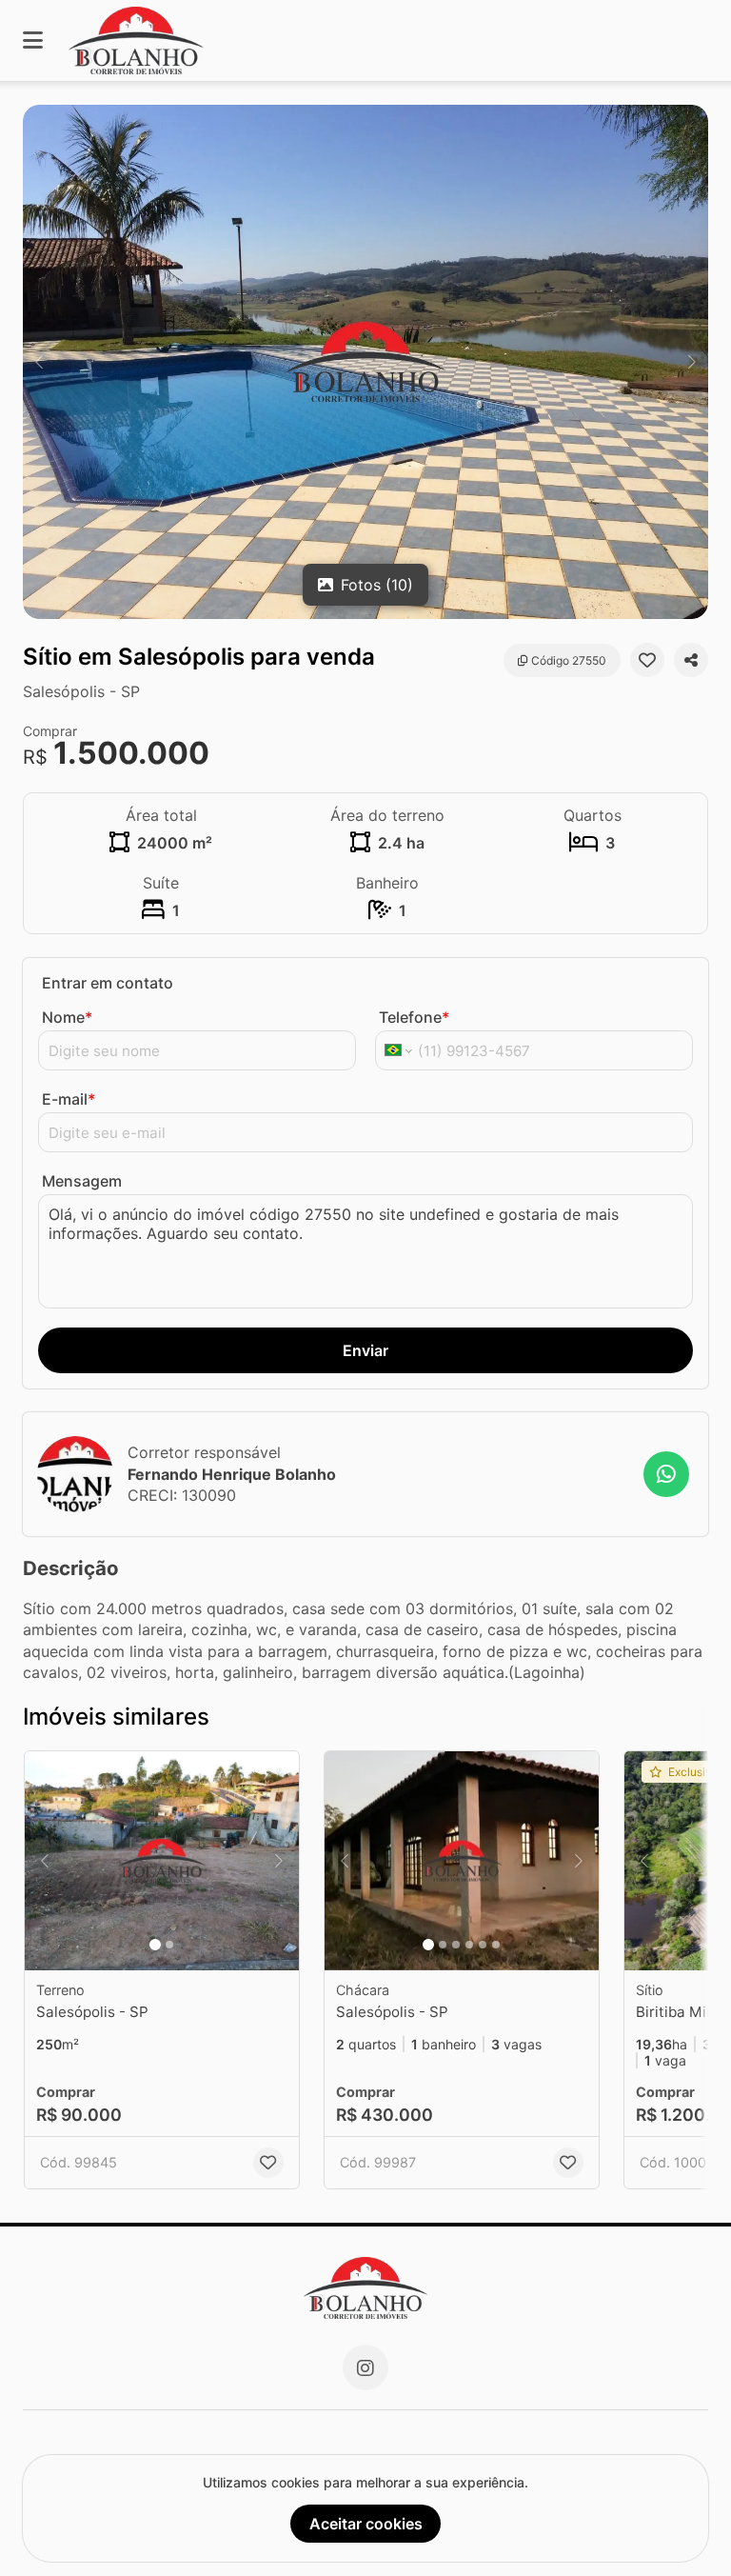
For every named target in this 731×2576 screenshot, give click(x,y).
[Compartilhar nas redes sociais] (691, 660)
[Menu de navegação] (33, 40)
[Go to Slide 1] (155, 1945)
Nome (67, 1017)
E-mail (69, 1099)
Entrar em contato (108, 983)
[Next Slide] (692, 362)
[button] (365, 362)
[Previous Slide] (39, 362)
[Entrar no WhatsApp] (666, 1474)
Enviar (365, 1350)
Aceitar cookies (366, 2524)
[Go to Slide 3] (456, 1945)
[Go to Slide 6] (496, 1945)
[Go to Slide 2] (169, 1945)
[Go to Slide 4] (469, 1945)
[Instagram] (365, 2367)
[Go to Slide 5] (483, 1945)
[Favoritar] (647, 660)
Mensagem (82, 1181)
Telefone (414, 1017)
